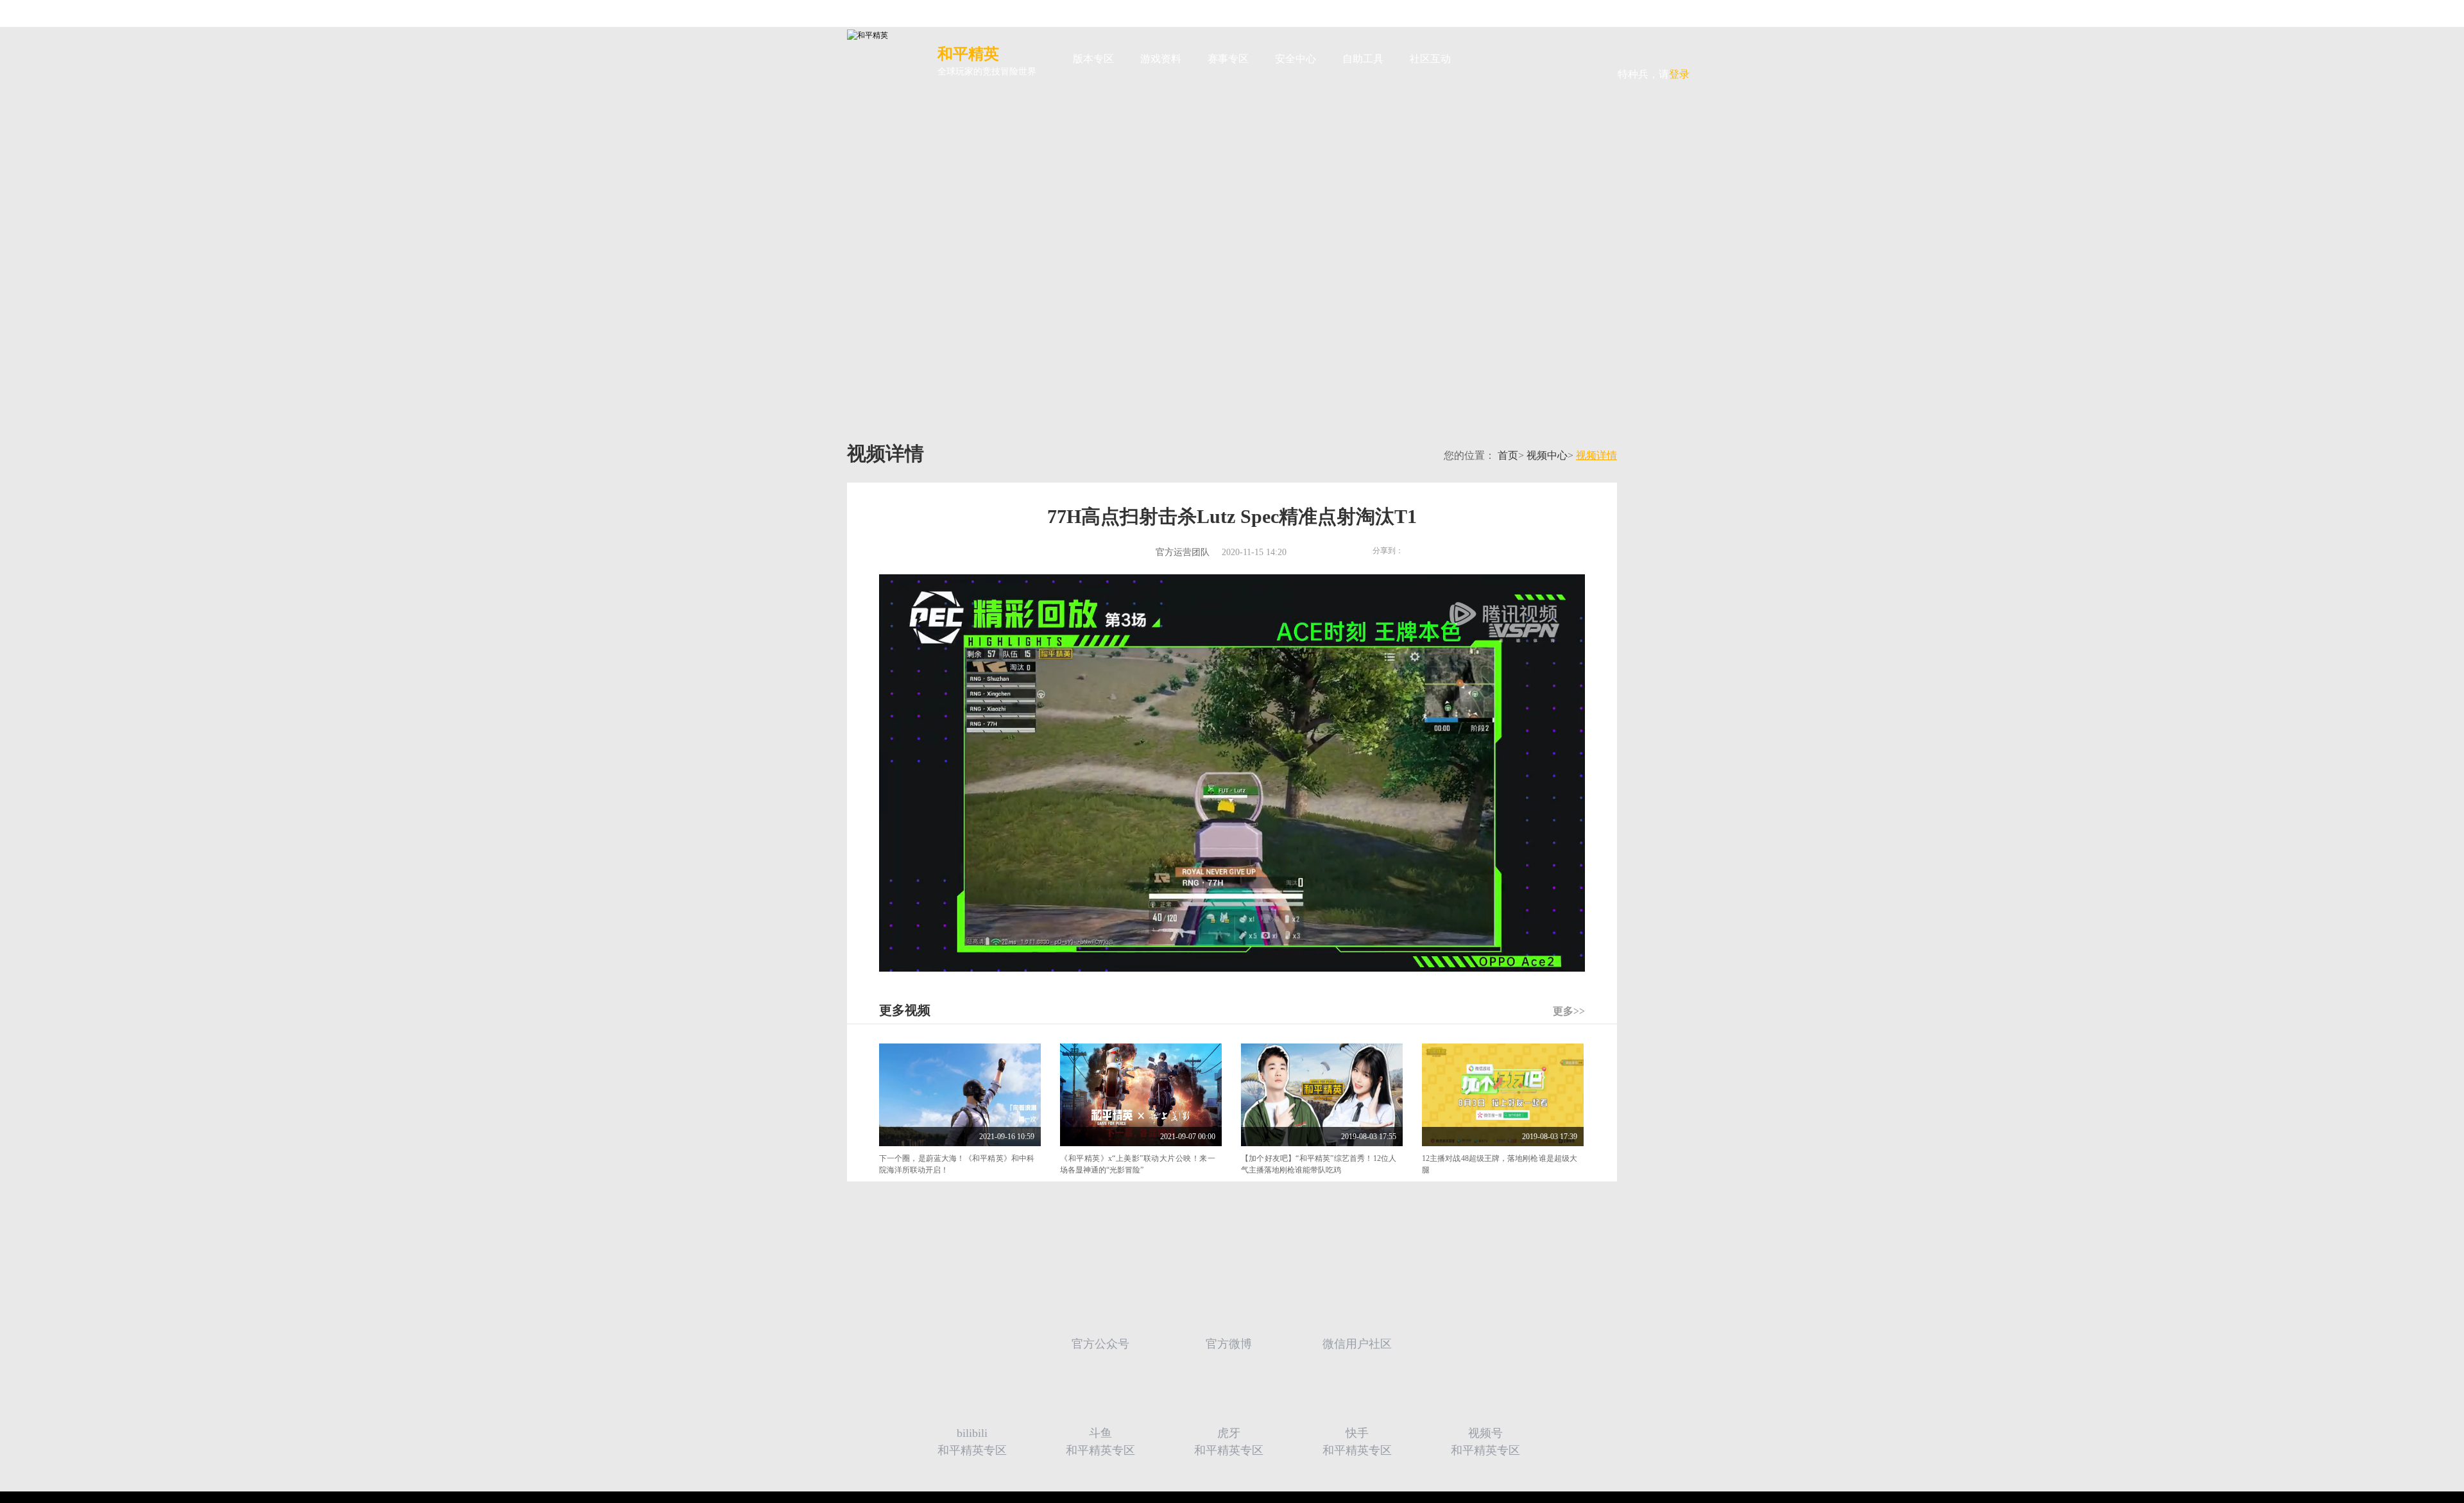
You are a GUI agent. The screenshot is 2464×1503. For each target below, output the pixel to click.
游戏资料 (1161, 59)
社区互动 (1430, 59)
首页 (1508, 456)
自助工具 (1363, 59)
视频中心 (1547, 456)
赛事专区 (1228, 59)
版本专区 (1093, 59)
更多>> (1569, 1011)
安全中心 (1296, 59)
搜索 (1484, 59)
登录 (1654, 50)
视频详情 (1596, 456)
